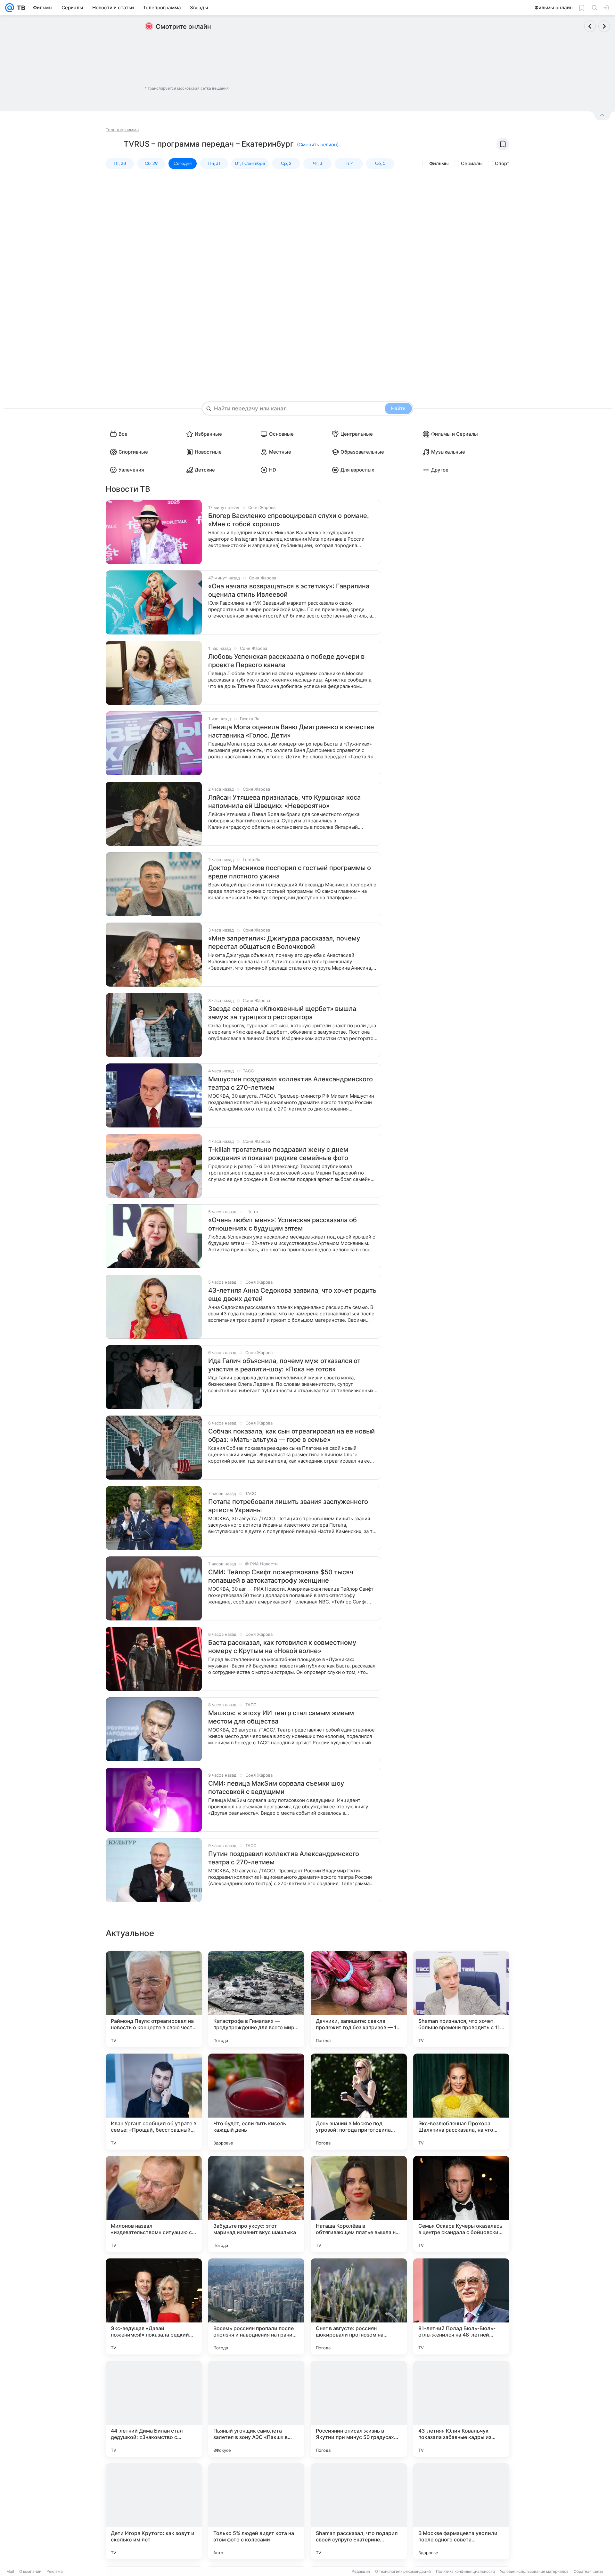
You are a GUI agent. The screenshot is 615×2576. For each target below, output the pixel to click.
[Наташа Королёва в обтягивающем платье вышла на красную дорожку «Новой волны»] (359, 2204)
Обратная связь (589, 2571)
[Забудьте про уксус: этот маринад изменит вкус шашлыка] (256, 2204)
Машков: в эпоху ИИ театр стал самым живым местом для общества (281, 1717)
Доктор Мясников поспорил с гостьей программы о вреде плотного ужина (290, 872)
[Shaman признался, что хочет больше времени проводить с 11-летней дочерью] (461, 1999)
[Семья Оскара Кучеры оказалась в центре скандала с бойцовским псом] (461, 2204)
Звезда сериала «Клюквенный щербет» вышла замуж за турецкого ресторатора (282, 1013)
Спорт (502, 163)
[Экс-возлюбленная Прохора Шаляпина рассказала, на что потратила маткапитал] (461, 2102)
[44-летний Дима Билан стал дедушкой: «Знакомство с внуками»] (154, 2409)
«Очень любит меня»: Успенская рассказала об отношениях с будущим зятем (283, 1224)
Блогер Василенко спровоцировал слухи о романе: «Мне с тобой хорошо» (289, 520)
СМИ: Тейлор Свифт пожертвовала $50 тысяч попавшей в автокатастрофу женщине (281, 1576)
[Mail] (10, 8)
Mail (10, 2571)
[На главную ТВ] (20, 8)
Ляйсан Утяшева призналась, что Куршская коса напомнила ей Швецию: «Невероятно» (284, 802)
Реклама (55, 2571)
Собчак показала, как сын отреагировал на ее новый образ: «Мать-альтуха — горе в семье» (291, 1435)
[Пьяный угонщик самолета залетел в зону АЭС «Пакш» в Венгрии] (256, 2409)
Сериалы (472, 163)
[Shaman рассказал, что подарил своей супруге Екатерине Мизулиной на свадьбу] (359, 2511)
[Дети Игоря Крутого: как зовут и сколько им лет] (154, 2511)
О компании (30, 2571)
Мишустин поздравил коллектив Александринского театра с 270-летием (291, 1083)
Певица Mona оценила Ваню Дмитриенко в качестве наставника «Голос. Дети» (291, 731)
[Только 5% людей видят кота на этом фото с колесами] (256, 2511)
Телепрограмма (122, 130)
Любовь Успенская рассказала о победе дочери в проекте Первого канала (286, 661)
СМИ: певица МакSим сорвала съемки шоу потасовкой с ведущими (276, 1788)
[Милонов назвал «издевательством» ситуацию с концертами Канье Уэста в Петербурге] (154, 2204)
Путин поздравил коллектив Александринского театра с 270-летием (284, 1858)
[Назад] (590, 26)
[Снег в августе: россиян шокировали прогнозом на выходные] (359, 2306)
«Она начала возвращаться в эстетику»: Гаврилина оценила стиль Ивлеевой (289, 590)
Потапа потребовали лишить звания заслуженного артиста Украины (288, 1506)
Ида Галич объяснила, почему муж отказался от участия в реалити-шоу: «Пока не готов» (284, 1365)
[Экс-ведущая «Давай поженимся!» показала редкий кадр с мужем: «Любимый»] (154, 2306)
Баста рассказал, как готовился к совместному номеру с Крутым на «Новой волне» (282, 1647)
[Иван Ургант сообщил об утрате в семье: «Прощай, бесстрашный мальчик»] (154, 2102)
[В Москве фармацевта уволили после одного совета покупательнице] (461, 2511)
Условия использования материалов (534, 2571)
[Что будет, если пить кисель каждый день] (256, 2102)
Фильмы (439, 163)
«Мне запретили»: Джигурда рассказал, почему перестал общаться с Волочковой (284, 942)
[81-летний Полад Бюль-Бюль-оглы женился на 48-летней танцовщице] (461, 2306)
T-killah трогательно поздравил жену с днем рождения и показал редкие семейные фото (278, 1154)
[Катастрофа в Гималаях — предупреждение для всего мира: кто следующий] (256, 1999)
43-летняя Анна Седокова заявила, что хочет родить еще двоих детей (292, 1295)
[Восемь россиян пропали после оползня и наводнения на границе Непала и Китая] (256, 2306)
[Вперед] (604, 26)
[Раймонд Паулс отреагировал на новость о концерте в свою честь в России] (154, 1999)
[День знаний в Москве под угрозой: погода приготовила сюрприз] (359, 2102)
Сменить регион (318, 145)
